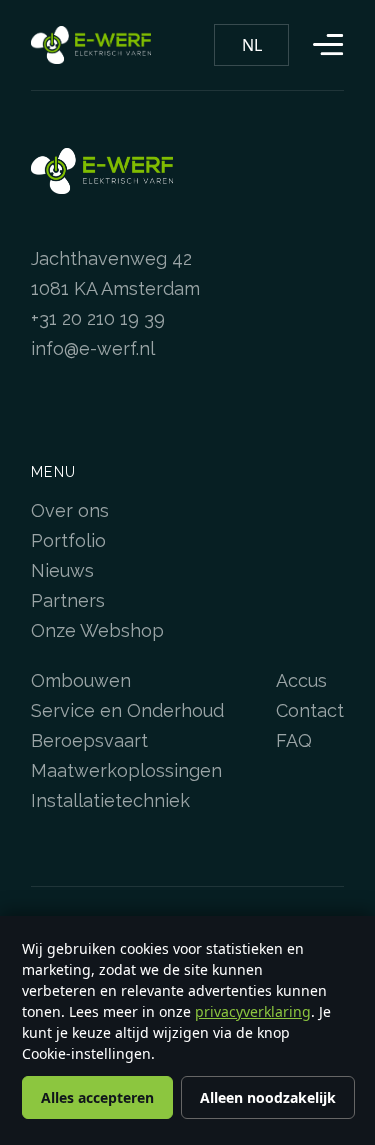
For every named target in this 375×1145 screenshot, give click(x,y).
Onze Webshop (97, 630)
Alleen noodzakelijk (268, 1097)
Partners (68, 600)
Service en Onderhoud (127, 710)
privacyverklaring (253, 1011)
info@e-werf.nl (93, 348)
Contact (310, 710)
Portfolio (68, 540)
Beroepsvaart (89, 740)
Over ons (70, 510)
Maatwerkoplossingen (126, 770)
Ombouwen (81, 680)
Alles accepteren (97, 1097)
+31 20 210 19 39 (98, 318)
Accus (301, 680)
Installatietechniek (110, 800)
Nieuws (62, 570)
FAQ (294, 740)
